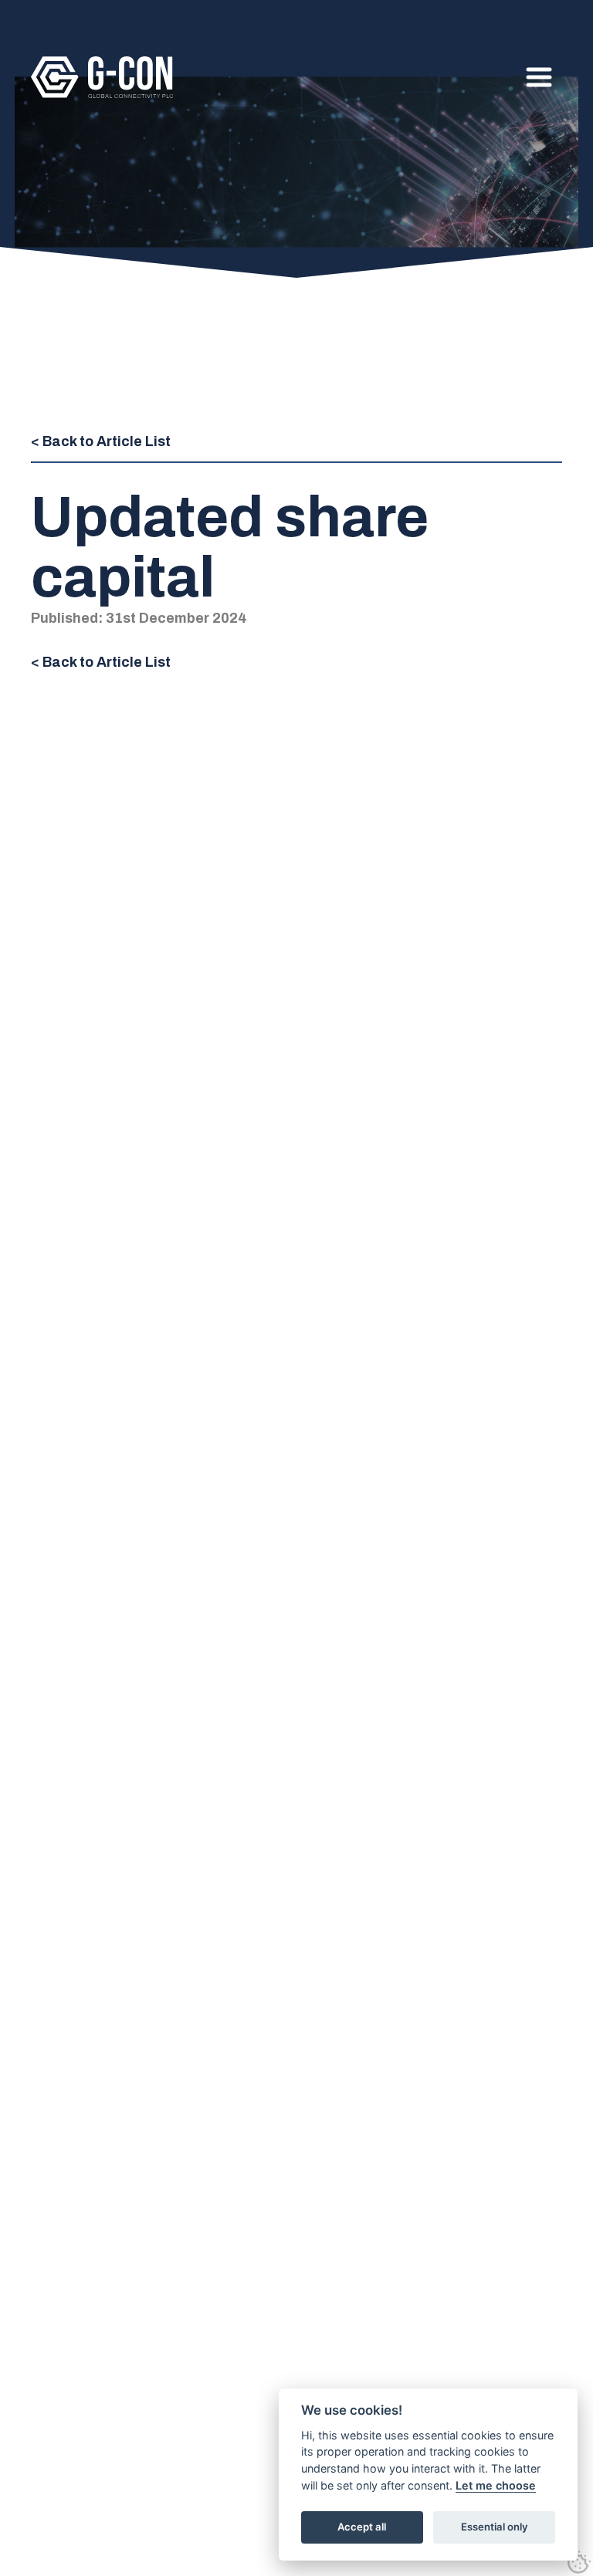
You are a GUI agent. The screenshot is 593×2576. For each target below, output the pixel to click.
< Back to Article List (101, 441)
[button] (539, 77)
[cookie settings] (579, 2562)
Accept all (362, 2527)
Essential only (495, 2527)
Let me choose (496, 2485)
